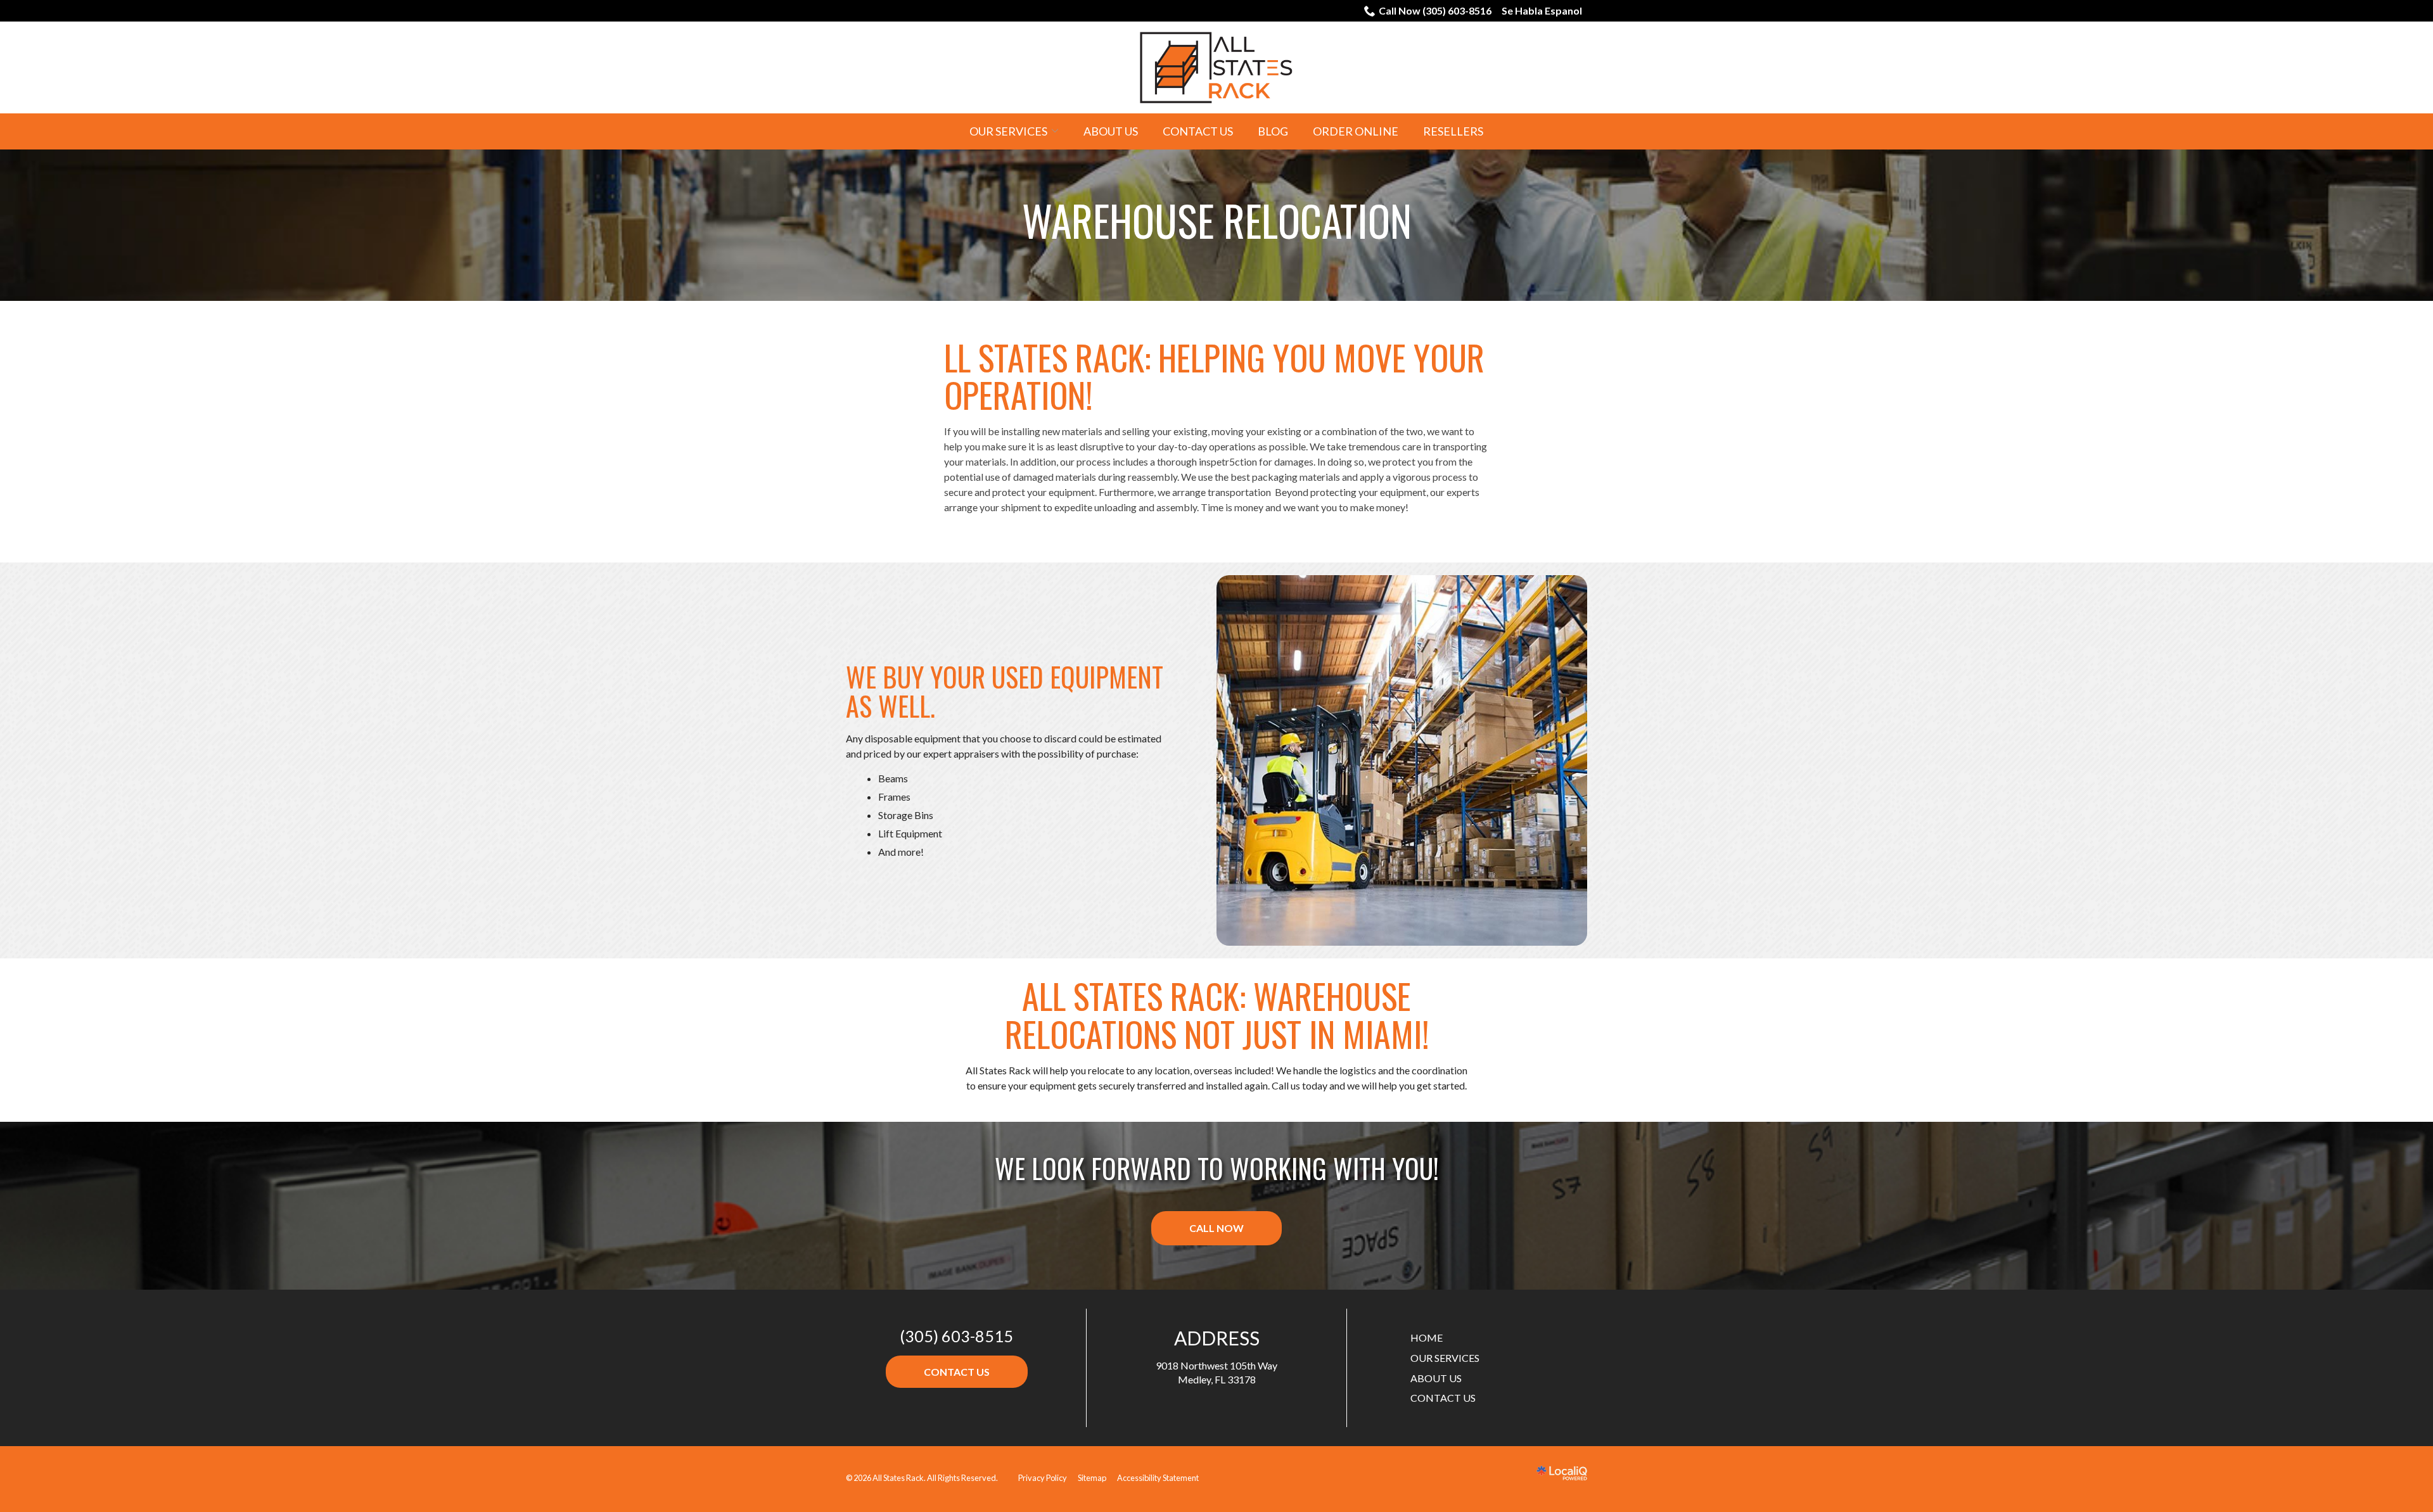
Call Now (1216, 1228)
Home (1427, 1337)
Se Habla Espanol (1542, 10)
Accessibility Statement (1158, 1478)
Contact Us (1198, 131)
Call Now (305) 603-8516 (1435, 10)
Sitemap (1092, 1478)
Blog (1273, 131)
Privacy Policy (1043, 1478)
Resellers (1453, 131)
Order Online (1356, 131)
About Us (1111, 131)
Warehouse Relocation (1217, 220)
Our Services (1008, 131)
